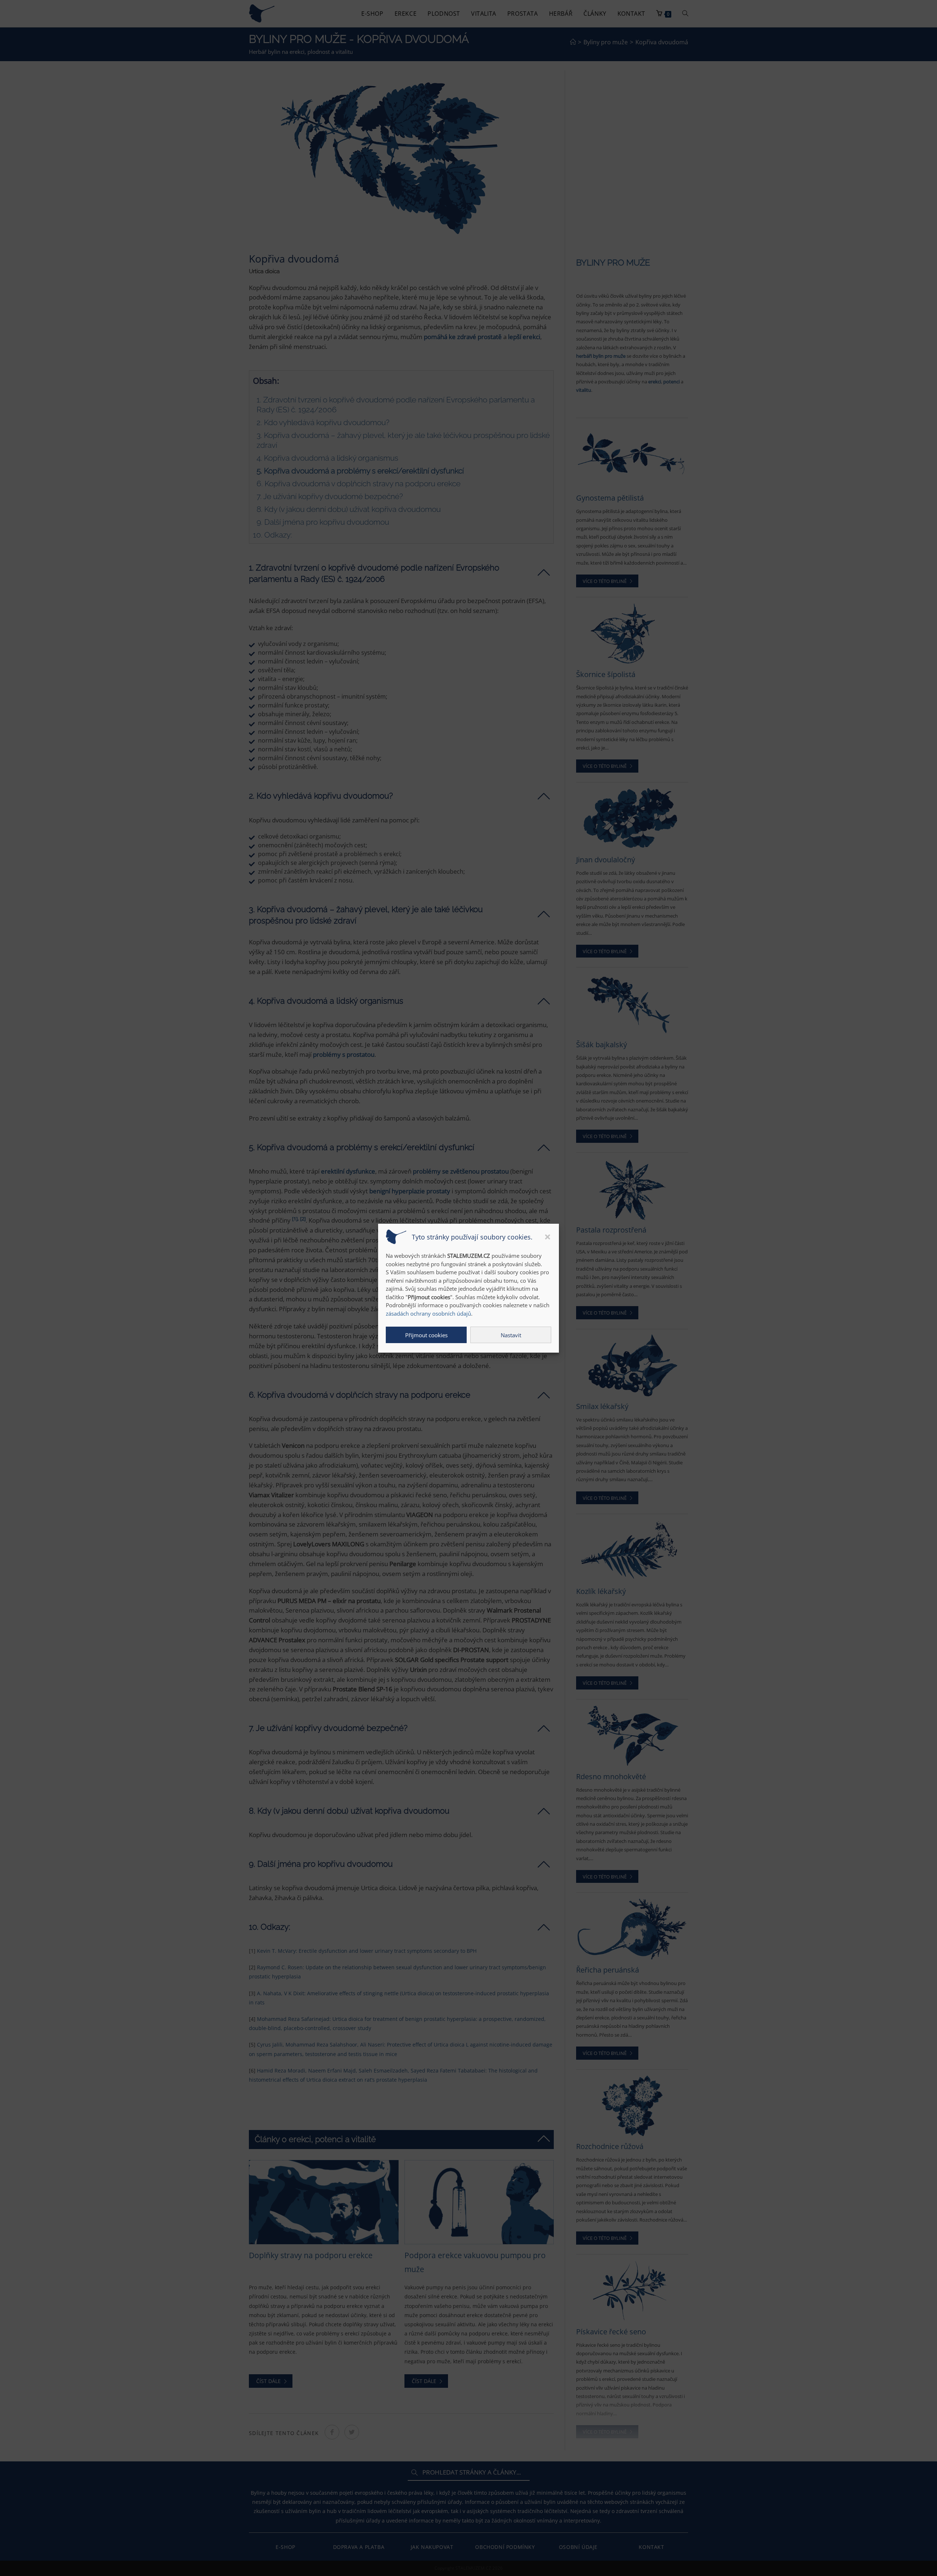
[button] (548, 1237)
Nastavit (511, 1335)
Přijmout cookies (426, 1335)
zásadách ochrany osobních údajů (428, 1313)
